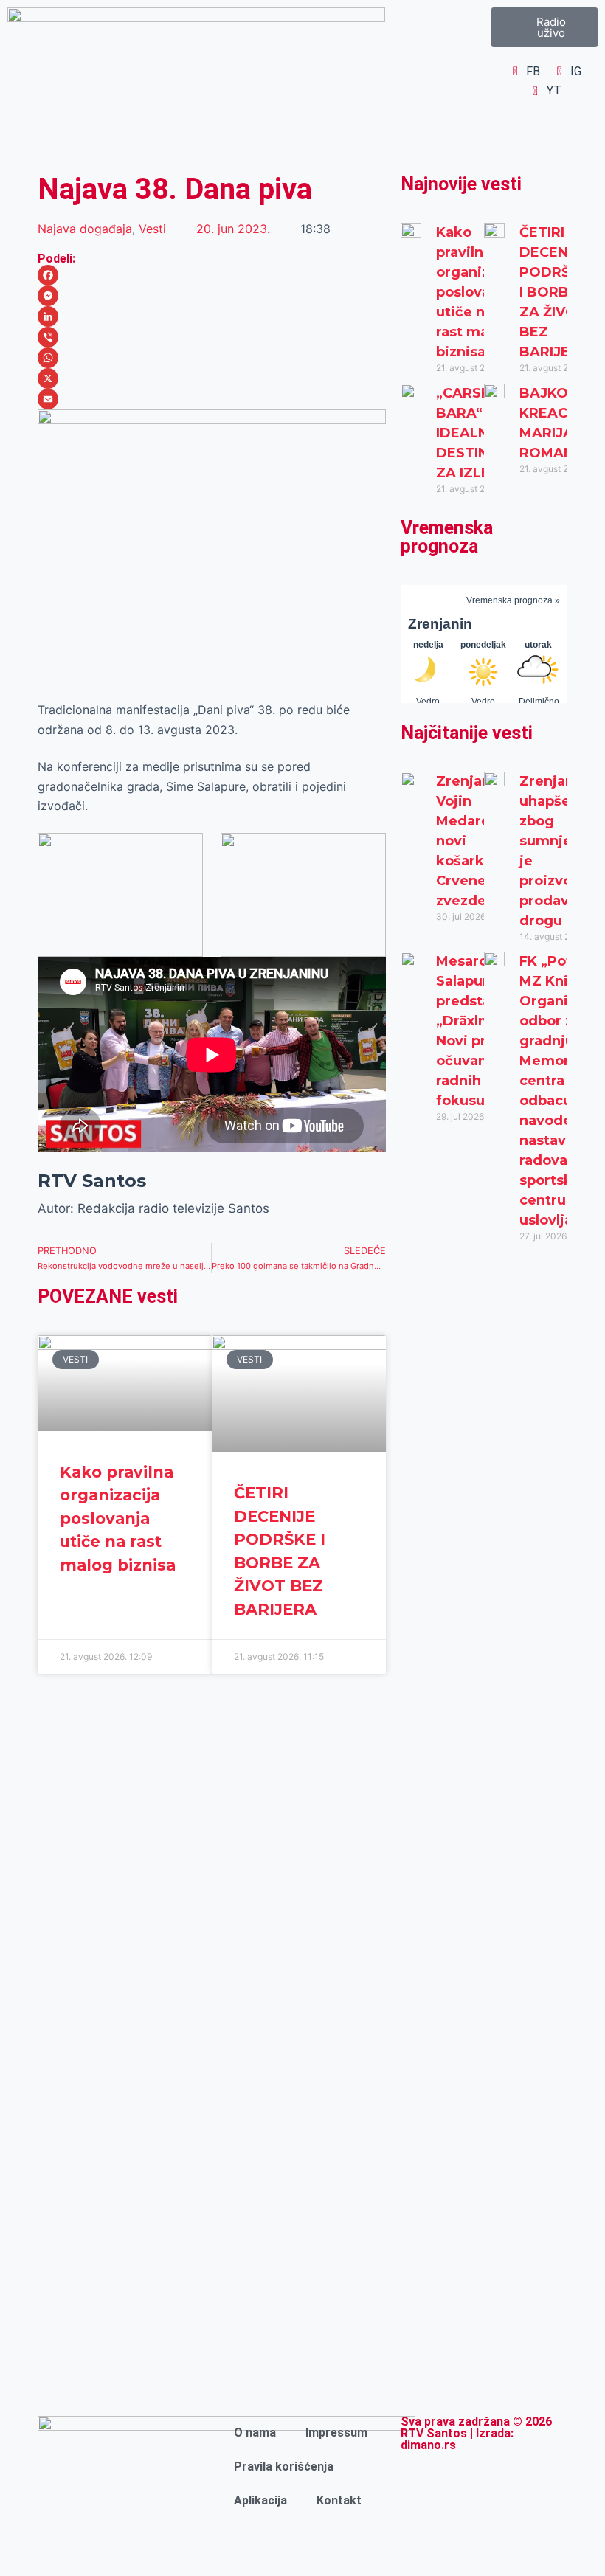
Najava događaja (85, 229)
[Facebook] (212, 275)
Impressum (336, 2433)
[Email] (212, 399)
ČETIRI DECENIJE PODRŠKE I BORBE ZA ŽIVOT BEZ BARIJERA (554, 292)
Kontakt (339, 2500)
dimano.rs (428, 2445)
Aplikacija (260, 2500)
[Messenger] (212, 296)
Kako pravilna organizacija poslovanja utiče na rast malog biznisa (118, 1519)
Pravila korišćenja (284, 2466)
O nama (255, 2433)
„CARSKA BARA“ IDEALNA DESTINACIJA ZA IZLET (483, 433)
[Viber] (212, 337)
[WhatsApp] (212, 358)
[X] (212, 378)
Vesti (152, 229)
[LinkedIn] (212, 316)
